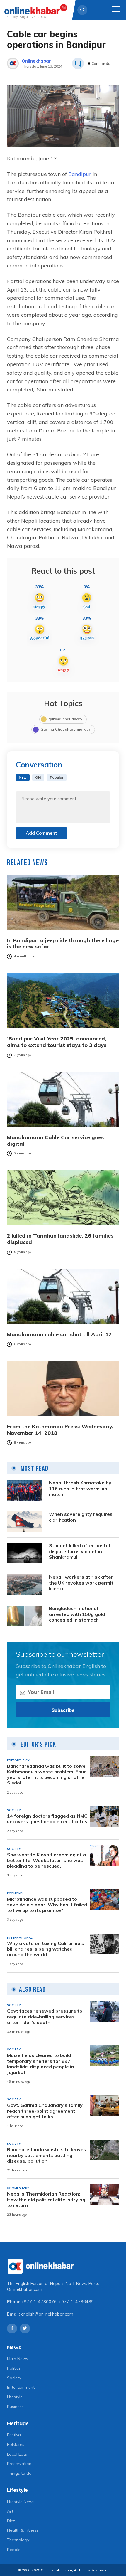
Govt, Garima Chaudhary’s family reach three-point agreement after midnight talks (45, 2111)
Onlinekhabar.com (25, 2289)
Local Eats (17, 2454)
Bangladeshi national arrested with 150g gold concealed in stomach (77, 1614)
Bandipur (80, 174)
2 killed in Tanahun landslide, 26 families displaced (60, 1239)
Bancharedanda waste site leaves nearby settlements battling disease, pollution (47, 2155)
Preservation (19, 2464)
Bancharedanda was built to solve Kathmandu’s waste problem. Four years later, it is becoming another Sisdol (47, 1775)
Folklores (16, 2444)
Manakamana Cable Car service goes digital (55, 1140)
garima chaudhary (65, 719)
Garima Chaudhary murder (65, 729)
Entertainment (21, 2387)
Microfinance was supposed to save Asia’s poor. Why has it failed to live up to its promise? (47, 1905)
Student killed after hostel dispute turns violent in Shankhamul (79, 1551)
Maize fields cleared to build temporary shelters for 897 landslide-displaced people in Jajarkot (41, 2064)
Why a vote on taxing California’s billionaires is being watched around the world (46, 1949)
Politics (14, 2368)
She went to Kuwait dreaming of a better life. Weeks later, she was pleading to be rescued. (46, 1860)
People (14, 2550)
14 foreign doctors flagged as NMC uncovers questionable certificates (47, 1819)
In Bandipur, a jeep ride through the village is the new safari (63, 943)
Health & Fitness (23, 2530)
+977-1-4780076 (39, 2302)
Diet (11, 2521)
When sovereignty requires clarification (81, 1517)
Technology (18, 2540)
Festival (14, 2435)
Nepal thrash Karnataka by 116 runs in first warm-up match (80, 1488)
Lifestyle (15, 2397)
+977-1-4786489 (76, 2302)
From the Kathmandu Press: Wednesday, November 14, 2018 (60, 1430)
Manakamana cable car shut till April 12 (59, 1334)
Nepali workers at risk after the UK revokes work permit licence (81, 1583)
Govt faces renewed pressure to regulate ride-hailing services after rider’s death (45, 2017)
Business (15, 2407)
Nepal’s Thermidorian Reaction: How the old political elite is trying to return (46, 2199)
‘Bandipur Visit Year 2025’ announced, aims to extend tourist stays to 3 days (57, 1042)
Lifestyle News (21, 2502)
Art (10, 2511)
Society (14, 2378)
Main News (18, 2359)
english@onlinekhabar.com (47, 2314)
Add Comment (41, 833)
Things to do (19, 2473)
